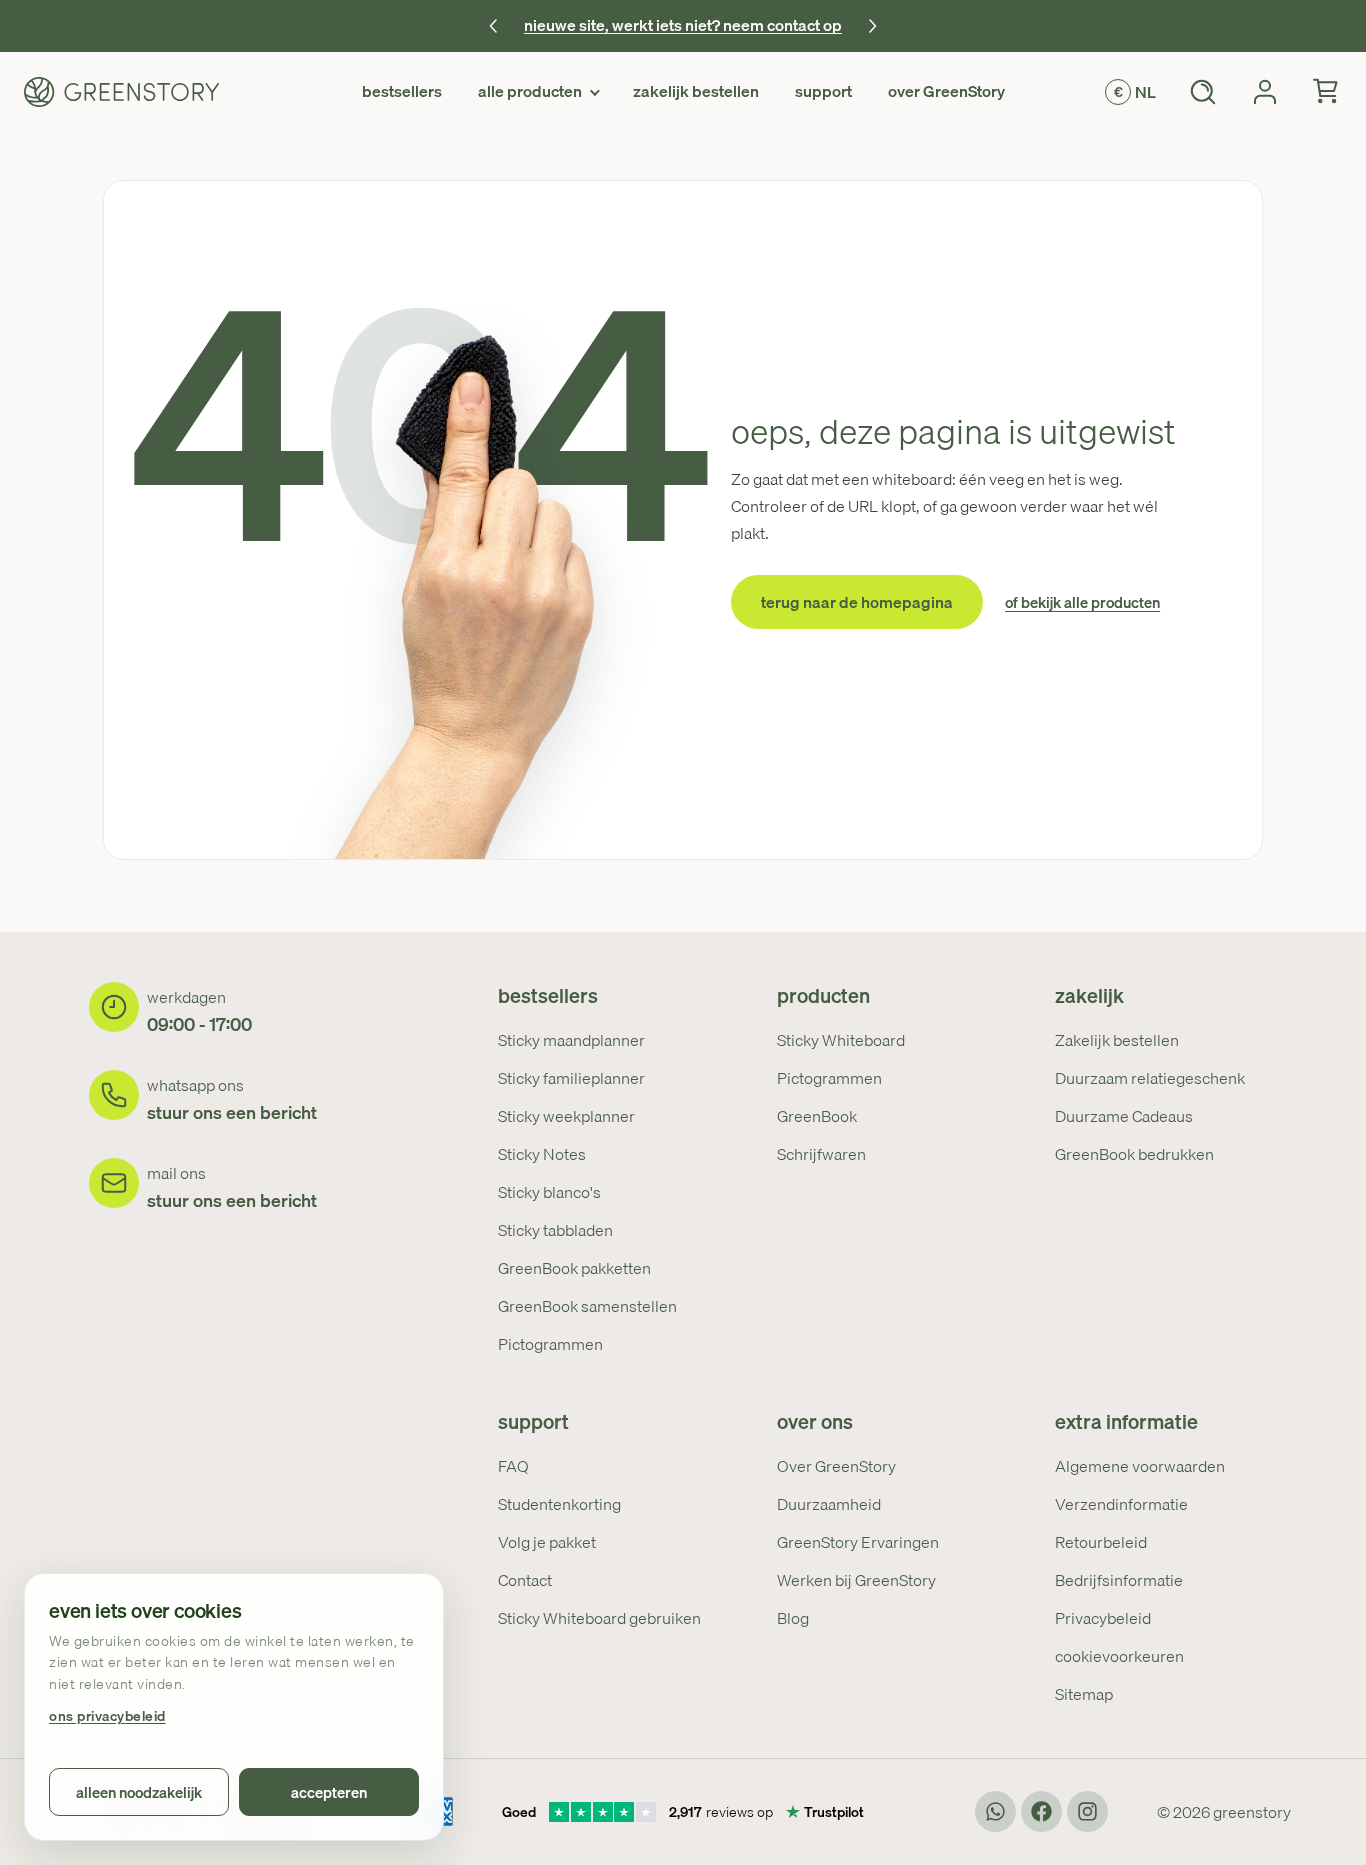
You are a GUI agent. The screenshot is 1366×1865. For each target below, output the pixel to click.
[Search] (1203, 92)
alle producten (530, 91)
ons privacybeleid (107, 1716)
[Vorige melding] (494, 26)
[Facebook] (1041, 1811)
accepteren (329, 1792)
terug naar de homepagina (857, 602)
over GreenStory (946, 91)
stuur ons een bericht (232, 1112)
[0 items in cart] (1327, 92)
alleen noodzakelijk (139, 1792)
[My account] (1265, 92)
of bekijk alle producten (1082, 602)
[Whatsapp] (995, 1811)
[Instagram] (1087, 1811)
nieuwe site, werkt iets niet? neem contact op (683, 25)
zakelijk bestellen (696, 91)
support (823, 91)
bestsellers (402, 91)
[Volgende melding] (872, 26)
